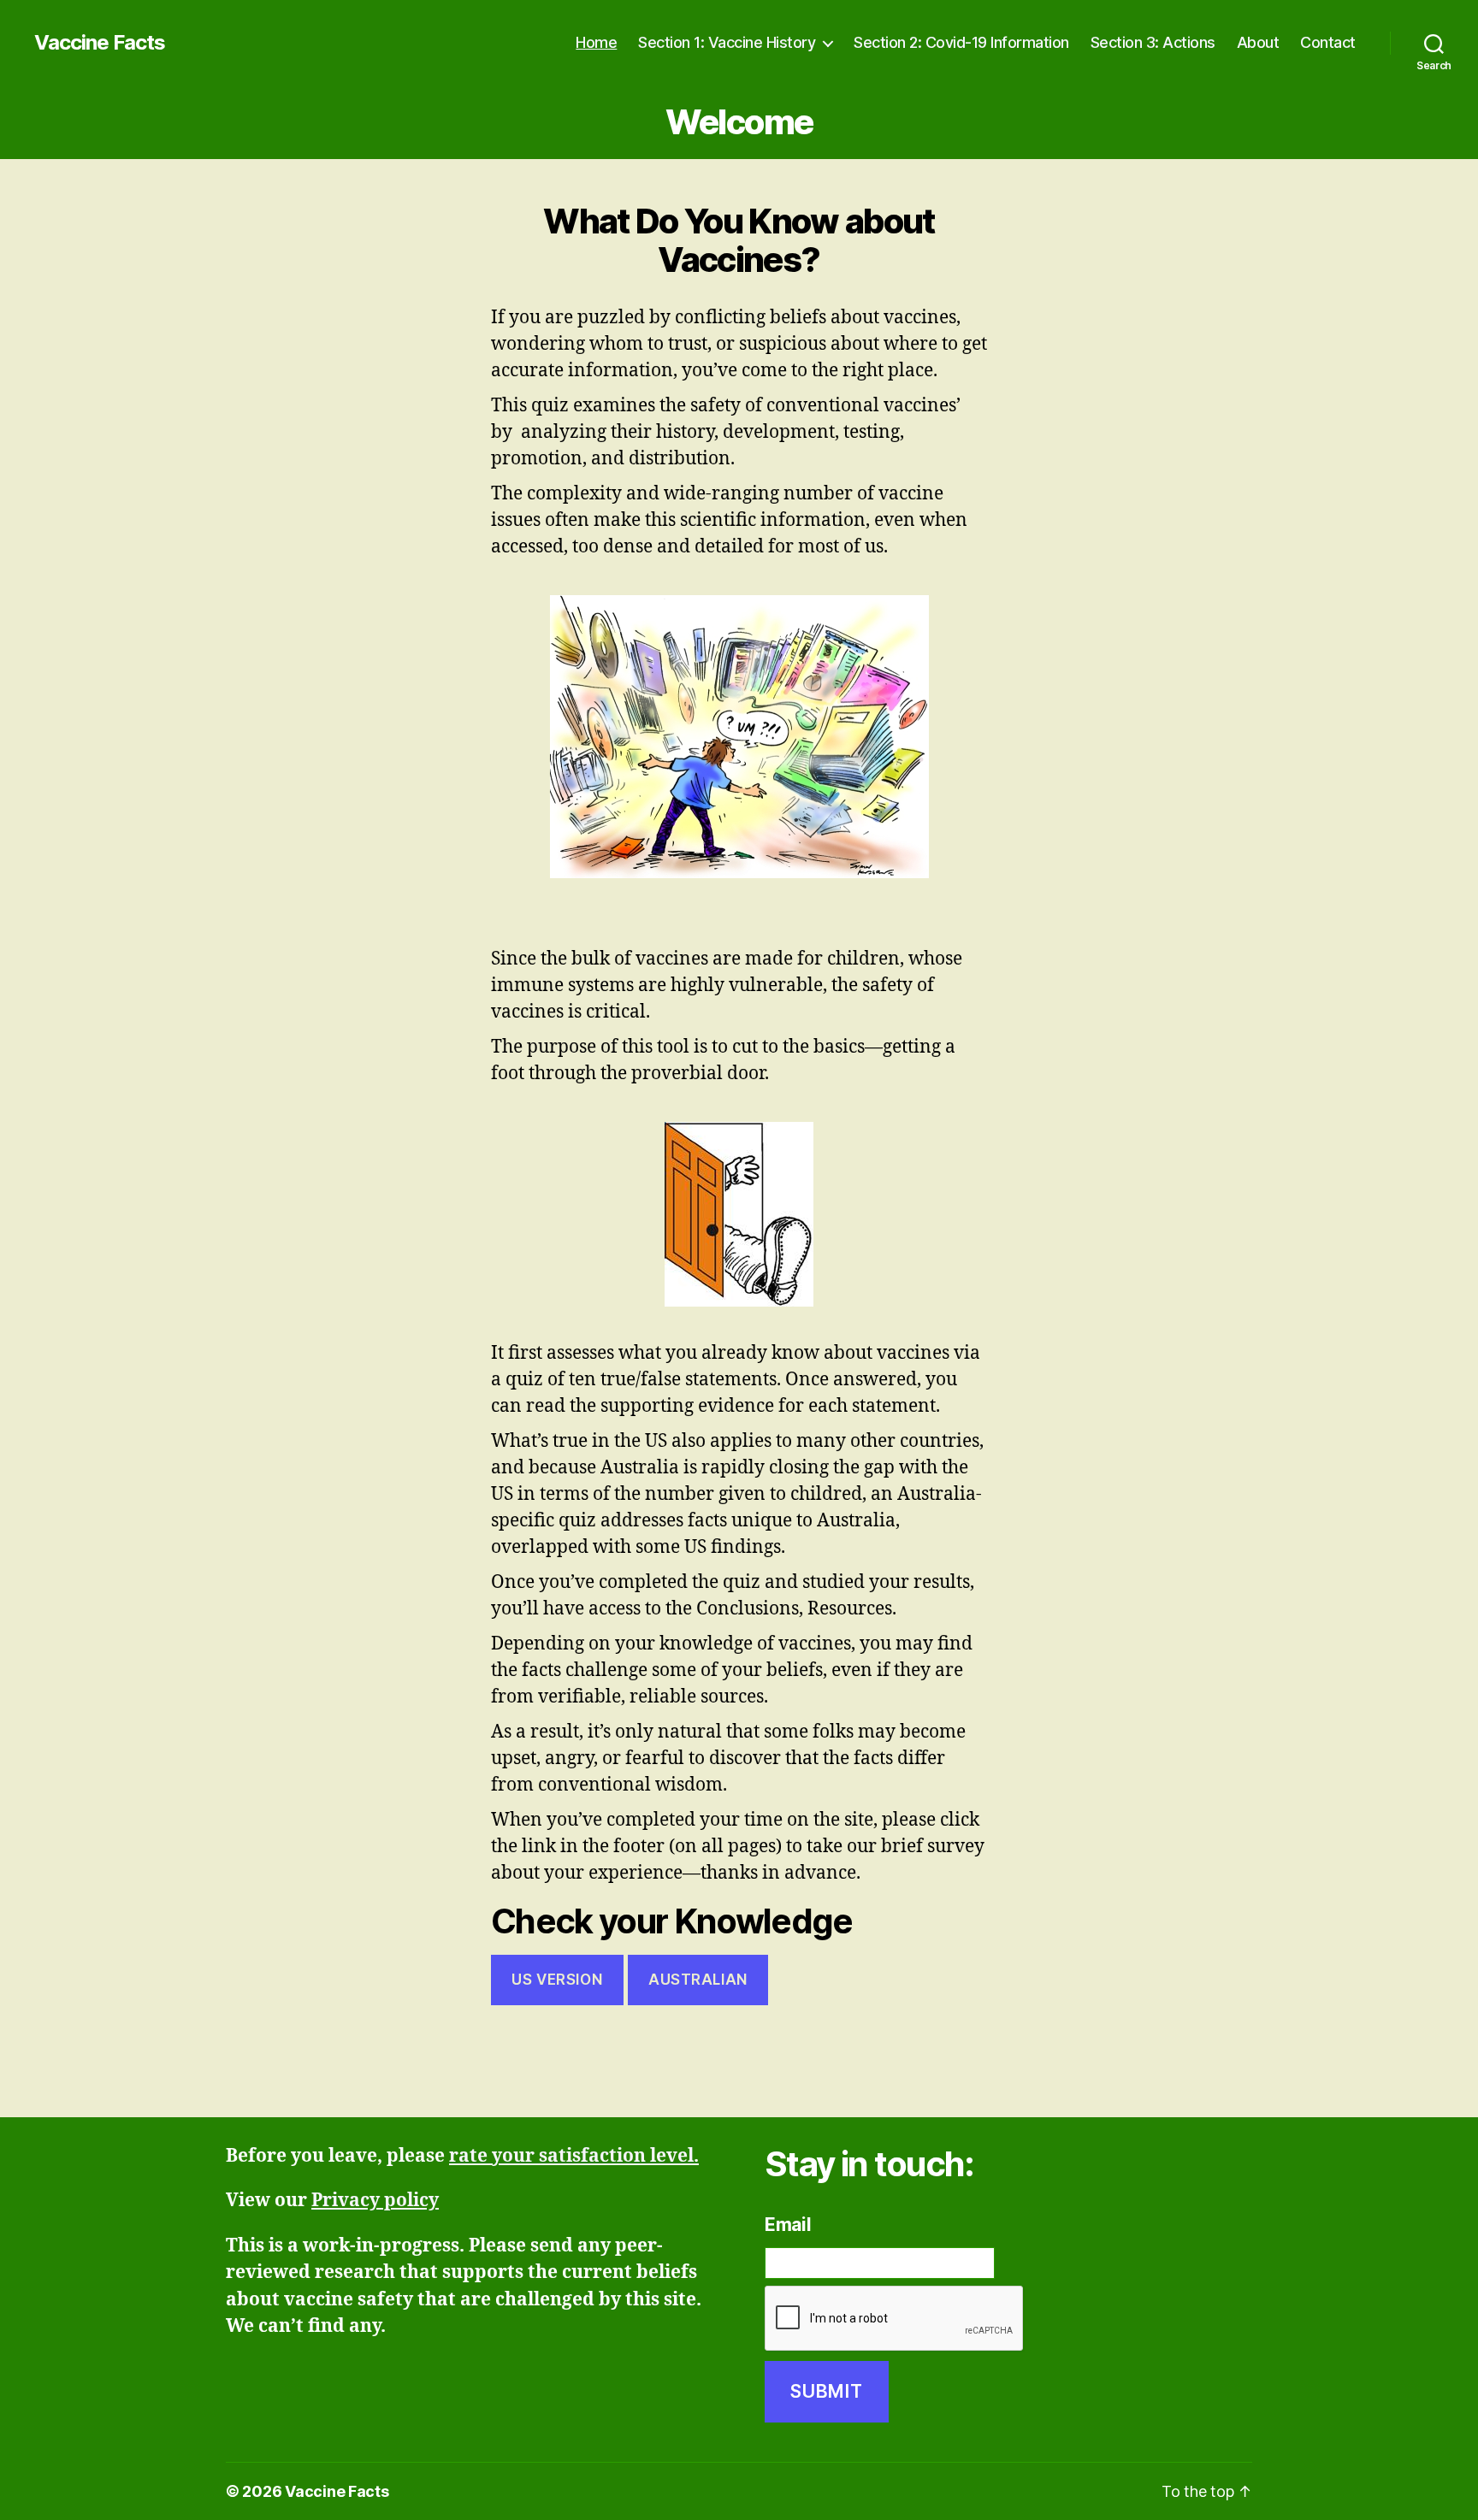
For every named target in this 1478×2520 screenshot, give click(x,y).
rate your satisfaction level (571, 2156)
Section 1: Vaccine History (727, 42)
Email (788, 2225)
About (1258, 42)
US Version (557, 1980)
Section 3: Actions (1153, 42)
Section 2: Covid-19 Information (961, 42)
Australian (698, 1980)
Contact (1328, 42)
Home (596, 42)
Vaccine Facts (100, 43)
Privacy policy (375, 2201)
